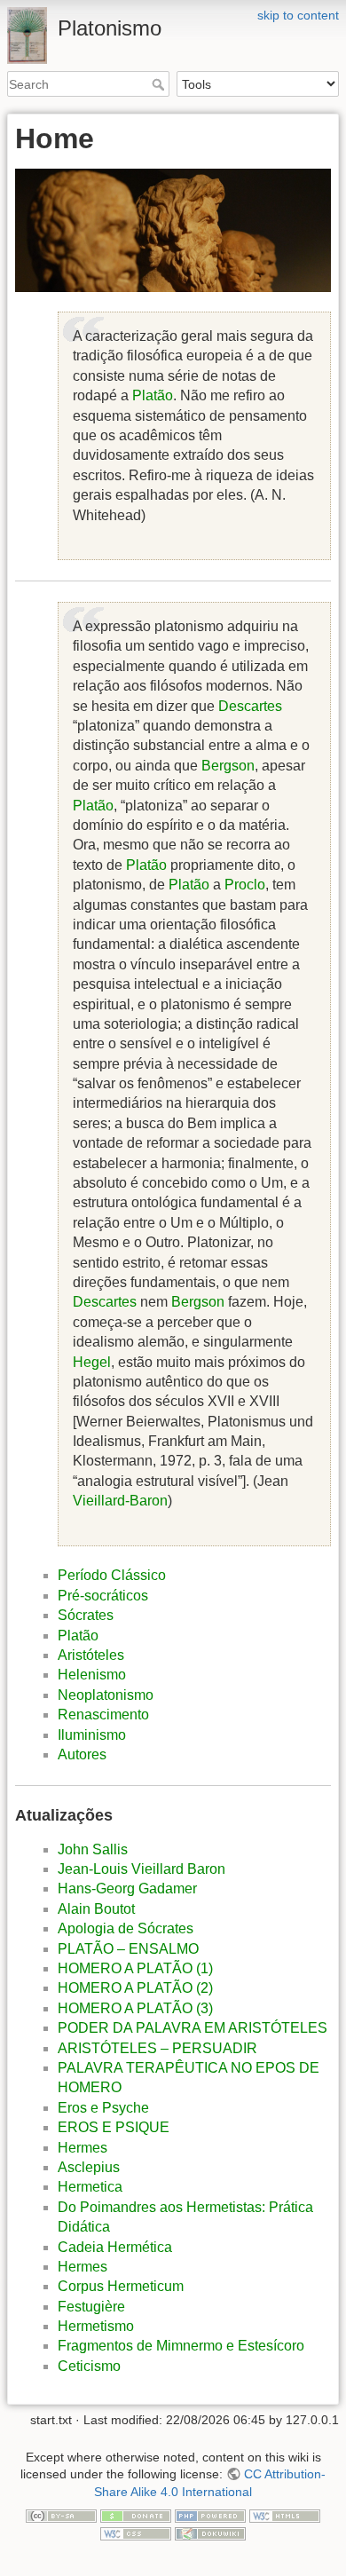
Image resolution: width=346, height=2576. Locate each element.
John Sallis (93, 1849)
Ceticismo (89, 2366)
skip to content (298, 15)
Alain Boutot (96, 1909)
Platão (153, 395)
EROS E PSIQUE (114, 2127)
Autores (82, 1754)
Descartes (250, 706)
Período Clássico (112, 1575)
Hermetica (90, 2187)
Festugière (91, 2307)
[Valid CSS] (136, 2533)
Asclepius (89, 2167)
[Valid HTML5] (285, 2515)
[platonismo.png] (173, 230)
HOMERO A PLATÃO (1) (135, 1968)
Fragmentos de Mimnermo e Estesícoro (181, 2346)
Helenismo (92, 1675)
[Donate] (136, 2515)
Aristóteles (91, 1655)
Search (160, 84)
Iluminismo (92, 1735)
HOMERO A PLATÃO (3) (135, 2008)
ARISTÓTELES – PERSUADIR (157, 2048)
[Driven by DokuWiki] (210, 2533)
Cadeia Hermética (115, 2247)
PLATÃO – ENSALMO (128, 1949)
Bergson (228, 766)
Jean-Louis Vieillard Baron (142, 1869)
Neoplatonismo (106, 1695)
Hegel (92, 1362)
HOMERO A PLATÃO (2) (135, 1988)
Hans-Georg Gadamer (127, 1889)
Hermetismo (96, 2326)
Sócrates (86, 1615)
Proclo (245, 885)
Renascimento (103, 1715)
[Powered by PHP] (210, 2515)
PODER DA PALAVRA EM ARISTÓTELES (193, 2028)
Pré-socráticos (103, 1596)
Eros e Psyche (103, 2108)
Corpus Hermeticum (121, 2286)
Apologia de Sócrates (126, 1928)
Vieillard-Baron (120, 1501)
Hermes (83, 2148)
